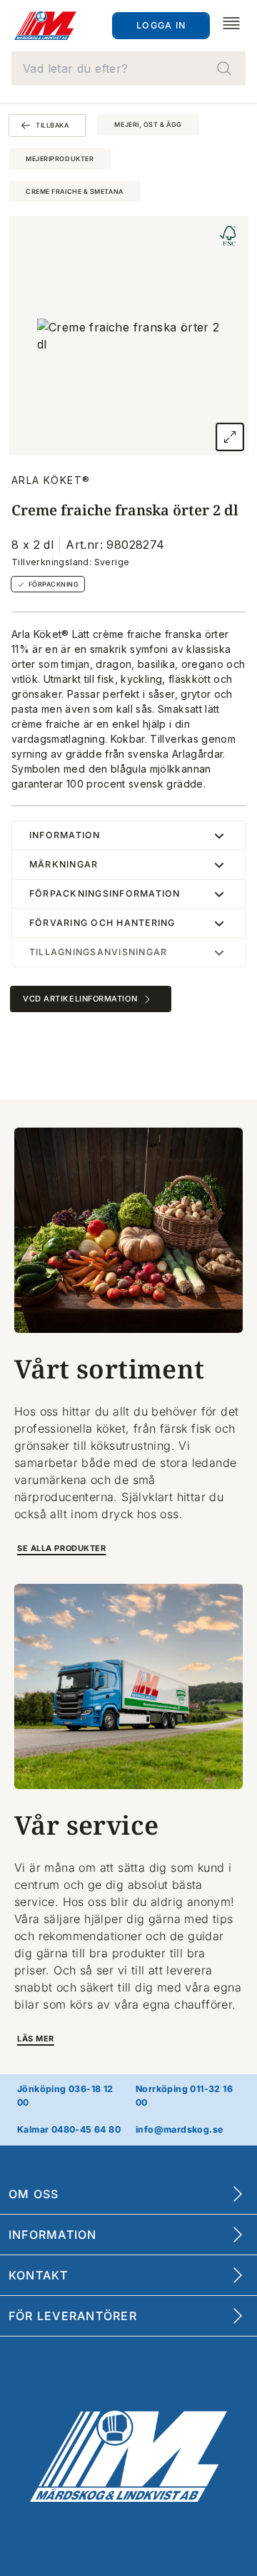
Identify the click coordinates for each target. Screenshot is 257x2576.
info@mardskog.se (179, 2129)
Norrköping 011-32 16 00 (184, 2096)
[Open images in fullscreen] (230, 437)
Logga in (161, 25)
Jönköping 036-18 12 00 (65, 2096)
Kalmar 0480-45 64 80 (69, 2129)
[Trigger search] (224, 68)
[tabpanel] (128, 336)
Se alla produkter (61, 1548)
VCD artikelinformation (80, 999)
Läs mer (36, 2039)
